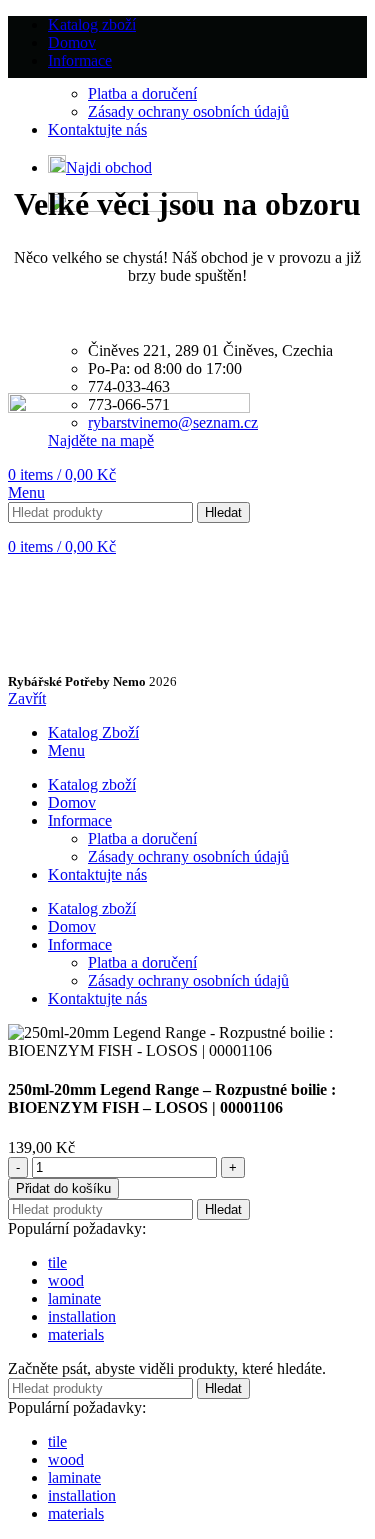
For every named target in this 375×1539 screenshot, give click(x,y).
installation (82, 1316)
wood (66, 1280)
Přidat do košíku (63, 1188)
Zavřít (27, 698)
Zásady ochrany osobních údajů (188, 111)
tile (57, 1262)
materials (76, 1334)
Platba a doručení (142, 93)
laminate (74, 1298)
